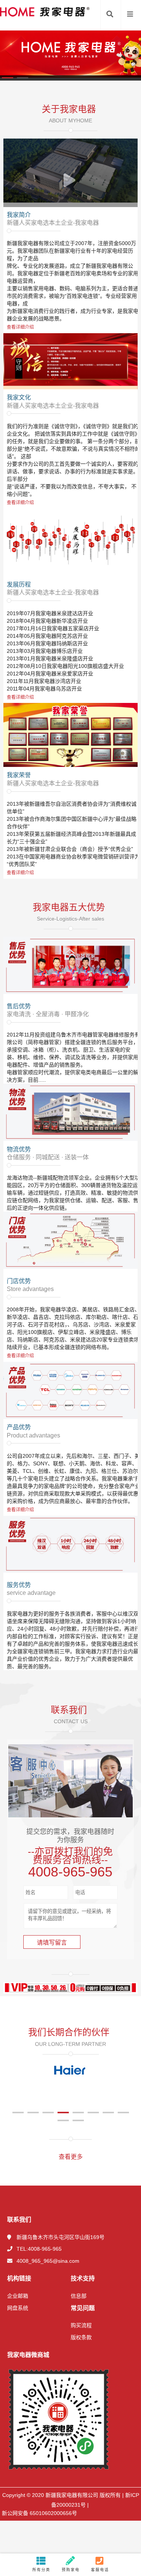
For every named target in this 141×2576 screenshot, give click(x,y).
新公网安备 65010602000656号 (39, 2513)
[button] (8, 78)
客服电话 (100, 2570)
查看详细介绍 (20, 327)
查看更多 (71, 2157)
